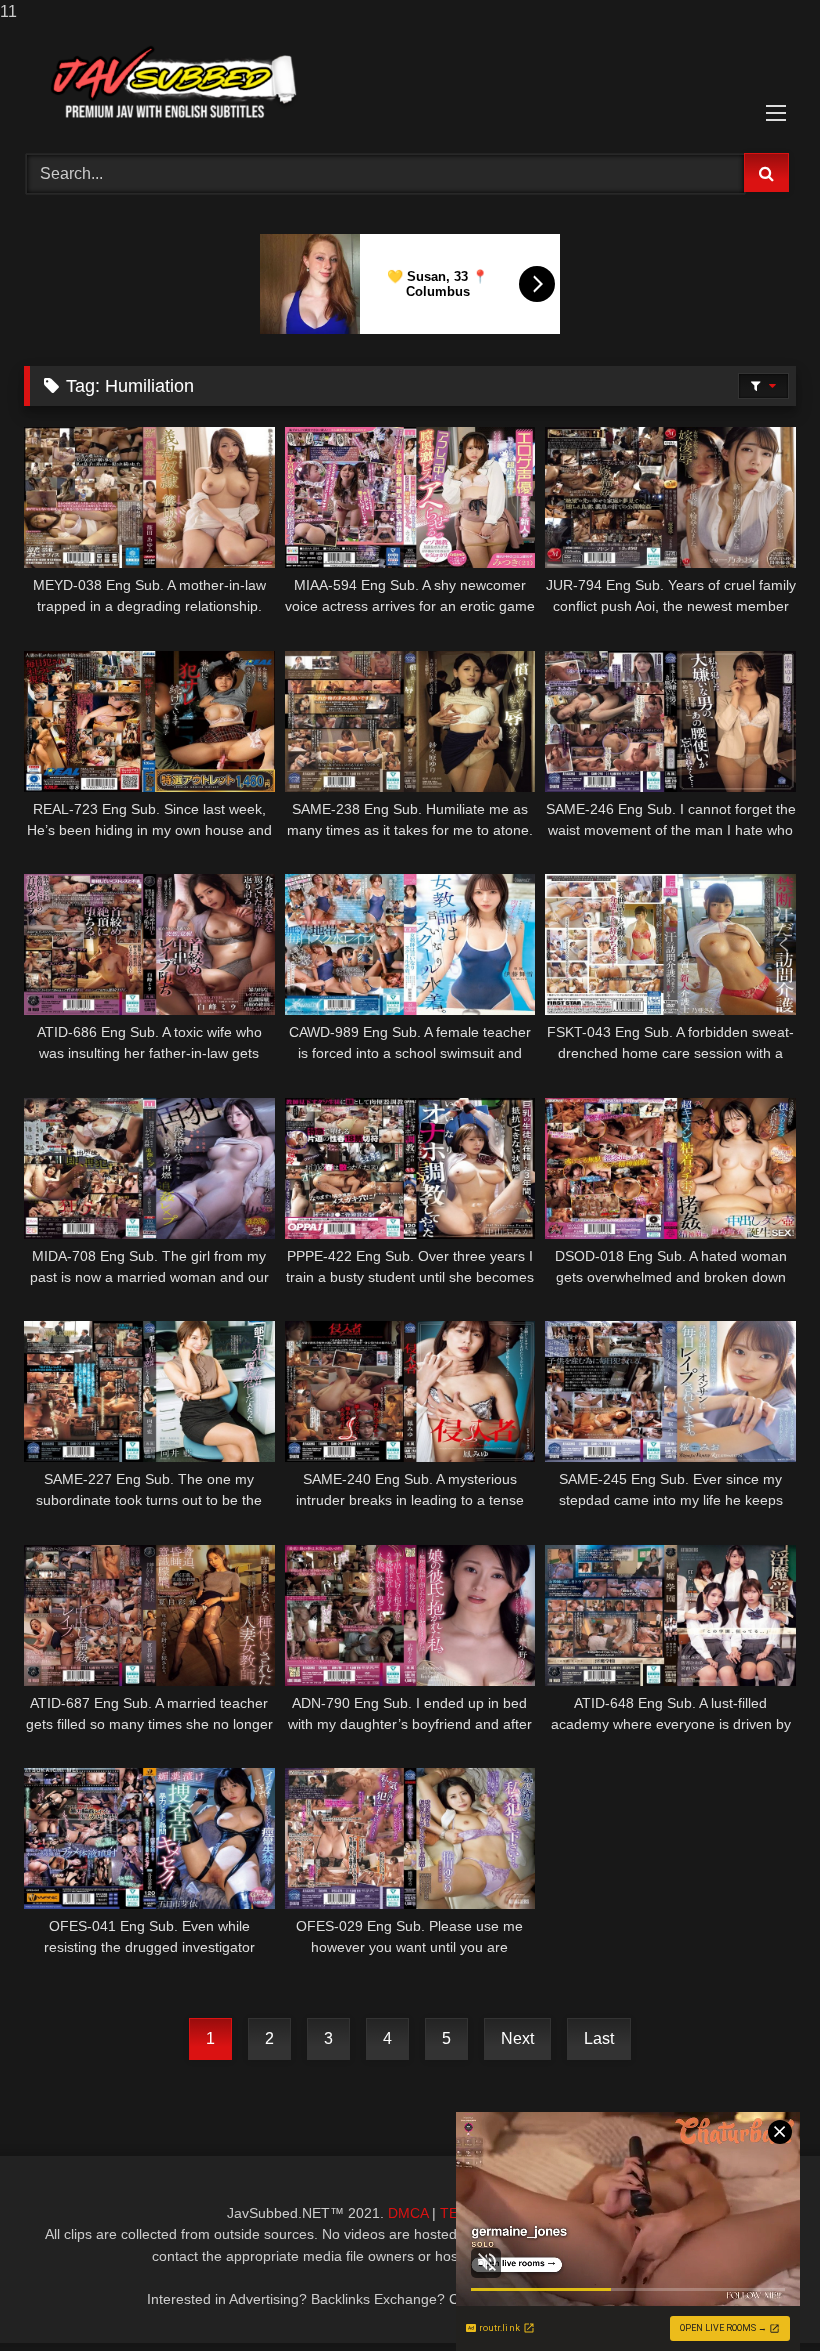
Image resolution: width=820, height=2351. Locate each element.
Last (599, 2038)
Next (517, 2038)
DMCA (408, 2213)
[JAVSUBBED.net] (410, 81)
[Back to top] (758, 2295)
